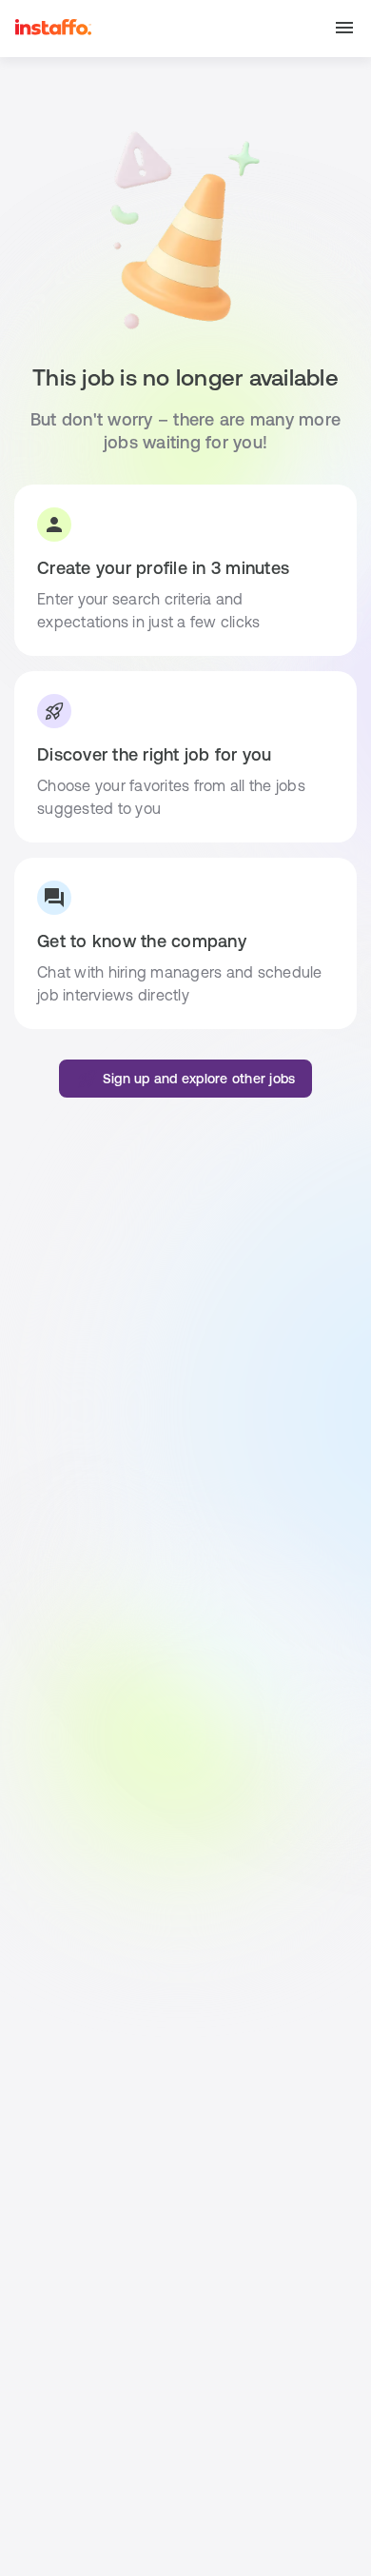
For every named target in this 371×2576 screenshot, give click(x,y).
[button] (344, 29)
